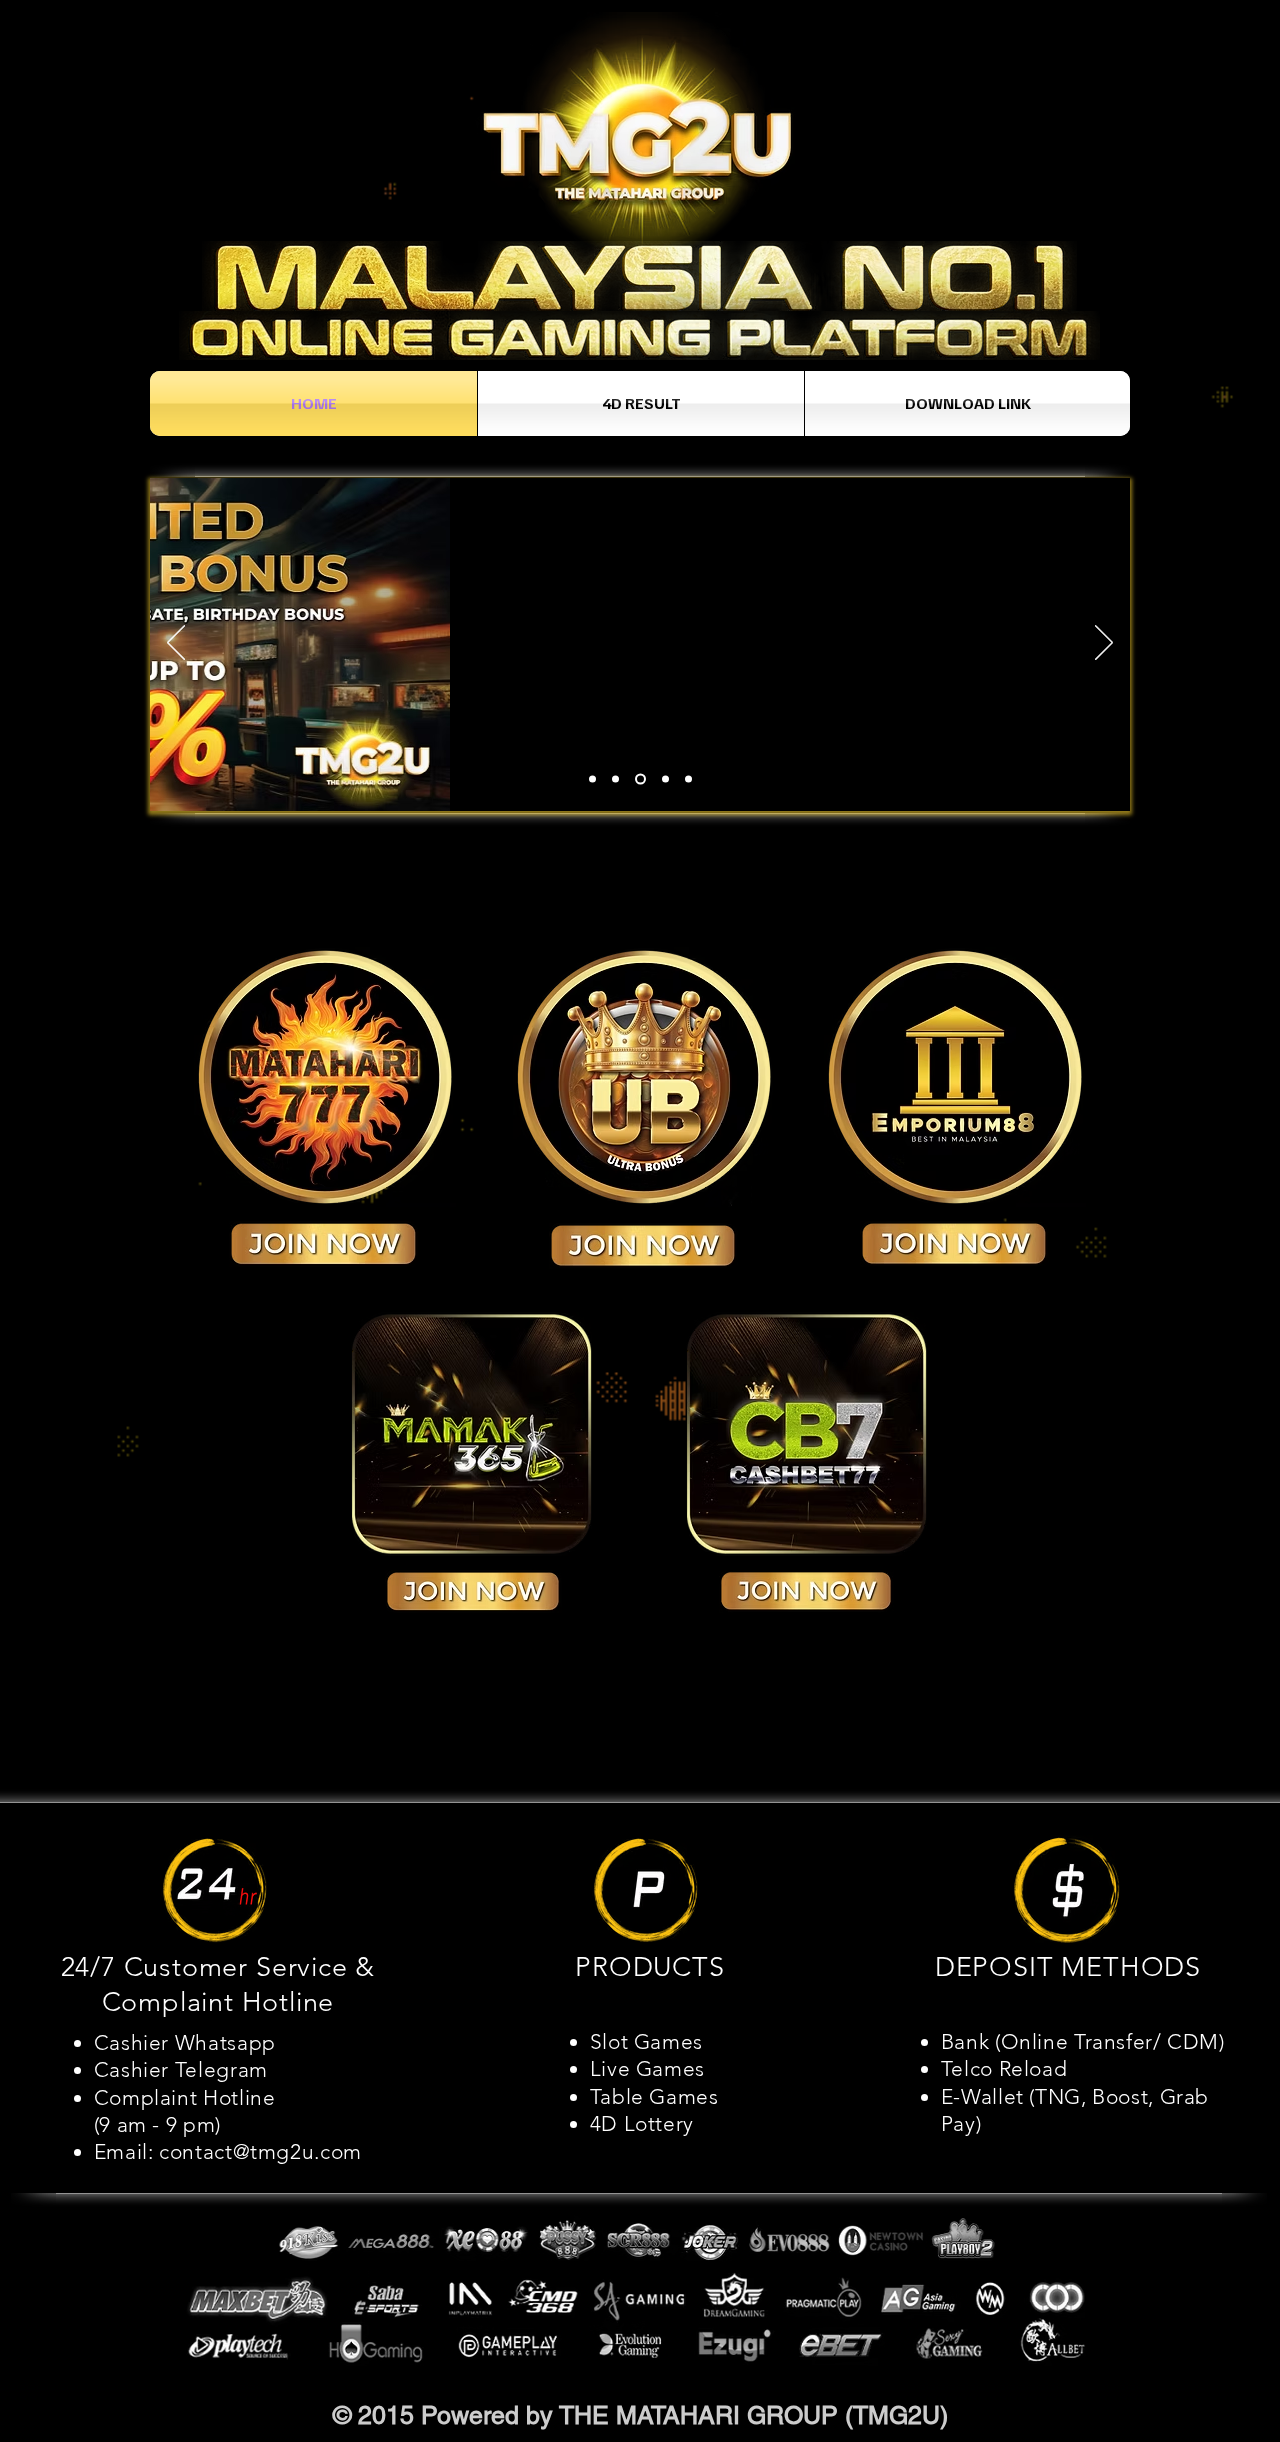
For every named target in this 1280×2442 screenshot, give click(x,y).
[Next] (1104, 644)
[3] (640, 779)
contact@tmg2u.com (260, 2151)
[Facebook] (1091, 2414)
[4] (665, 779)
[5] (688, 779)
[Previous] (176, 644)
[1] (592, 779)
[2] (615, 779)
